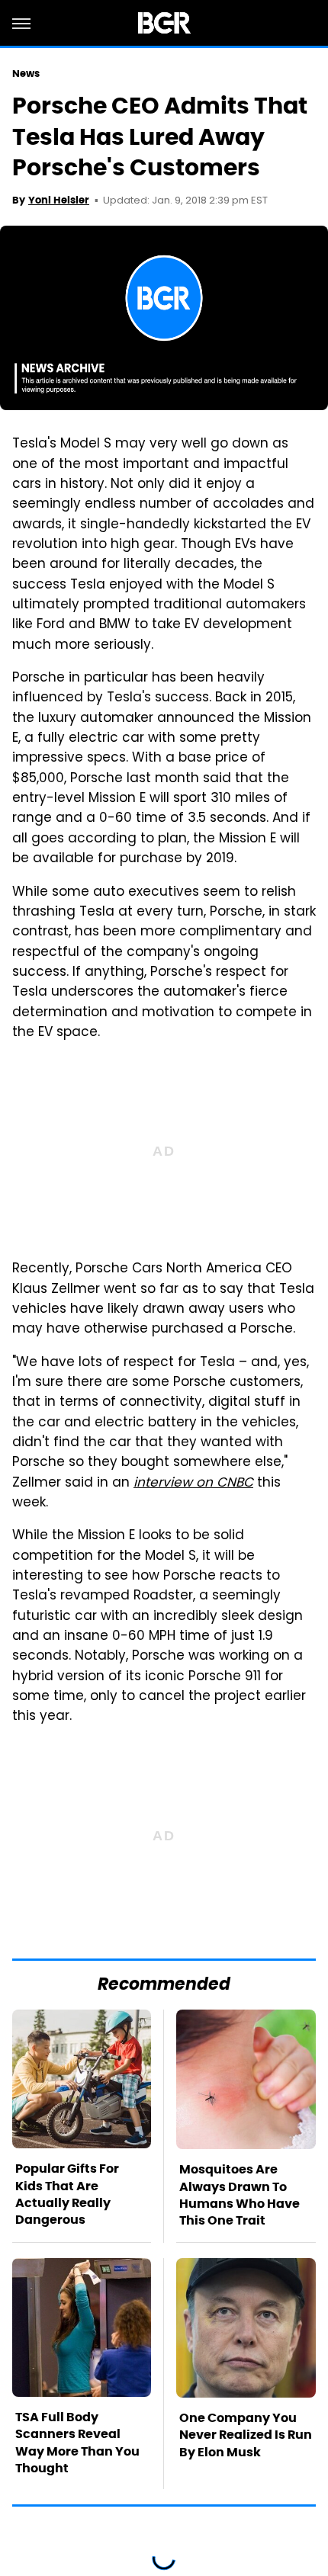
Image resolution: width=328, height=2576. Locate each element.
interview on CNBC (193, 1484)
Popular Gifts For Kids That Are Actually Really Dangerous (67, 2194)
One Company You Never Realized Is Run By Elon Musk (246, 2435)
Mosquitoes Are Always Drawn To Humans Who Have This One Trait (240, 2195)
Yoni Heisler (59, 200)
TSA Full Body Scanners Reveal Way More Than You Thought (77, 2443)
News (26, 74)
